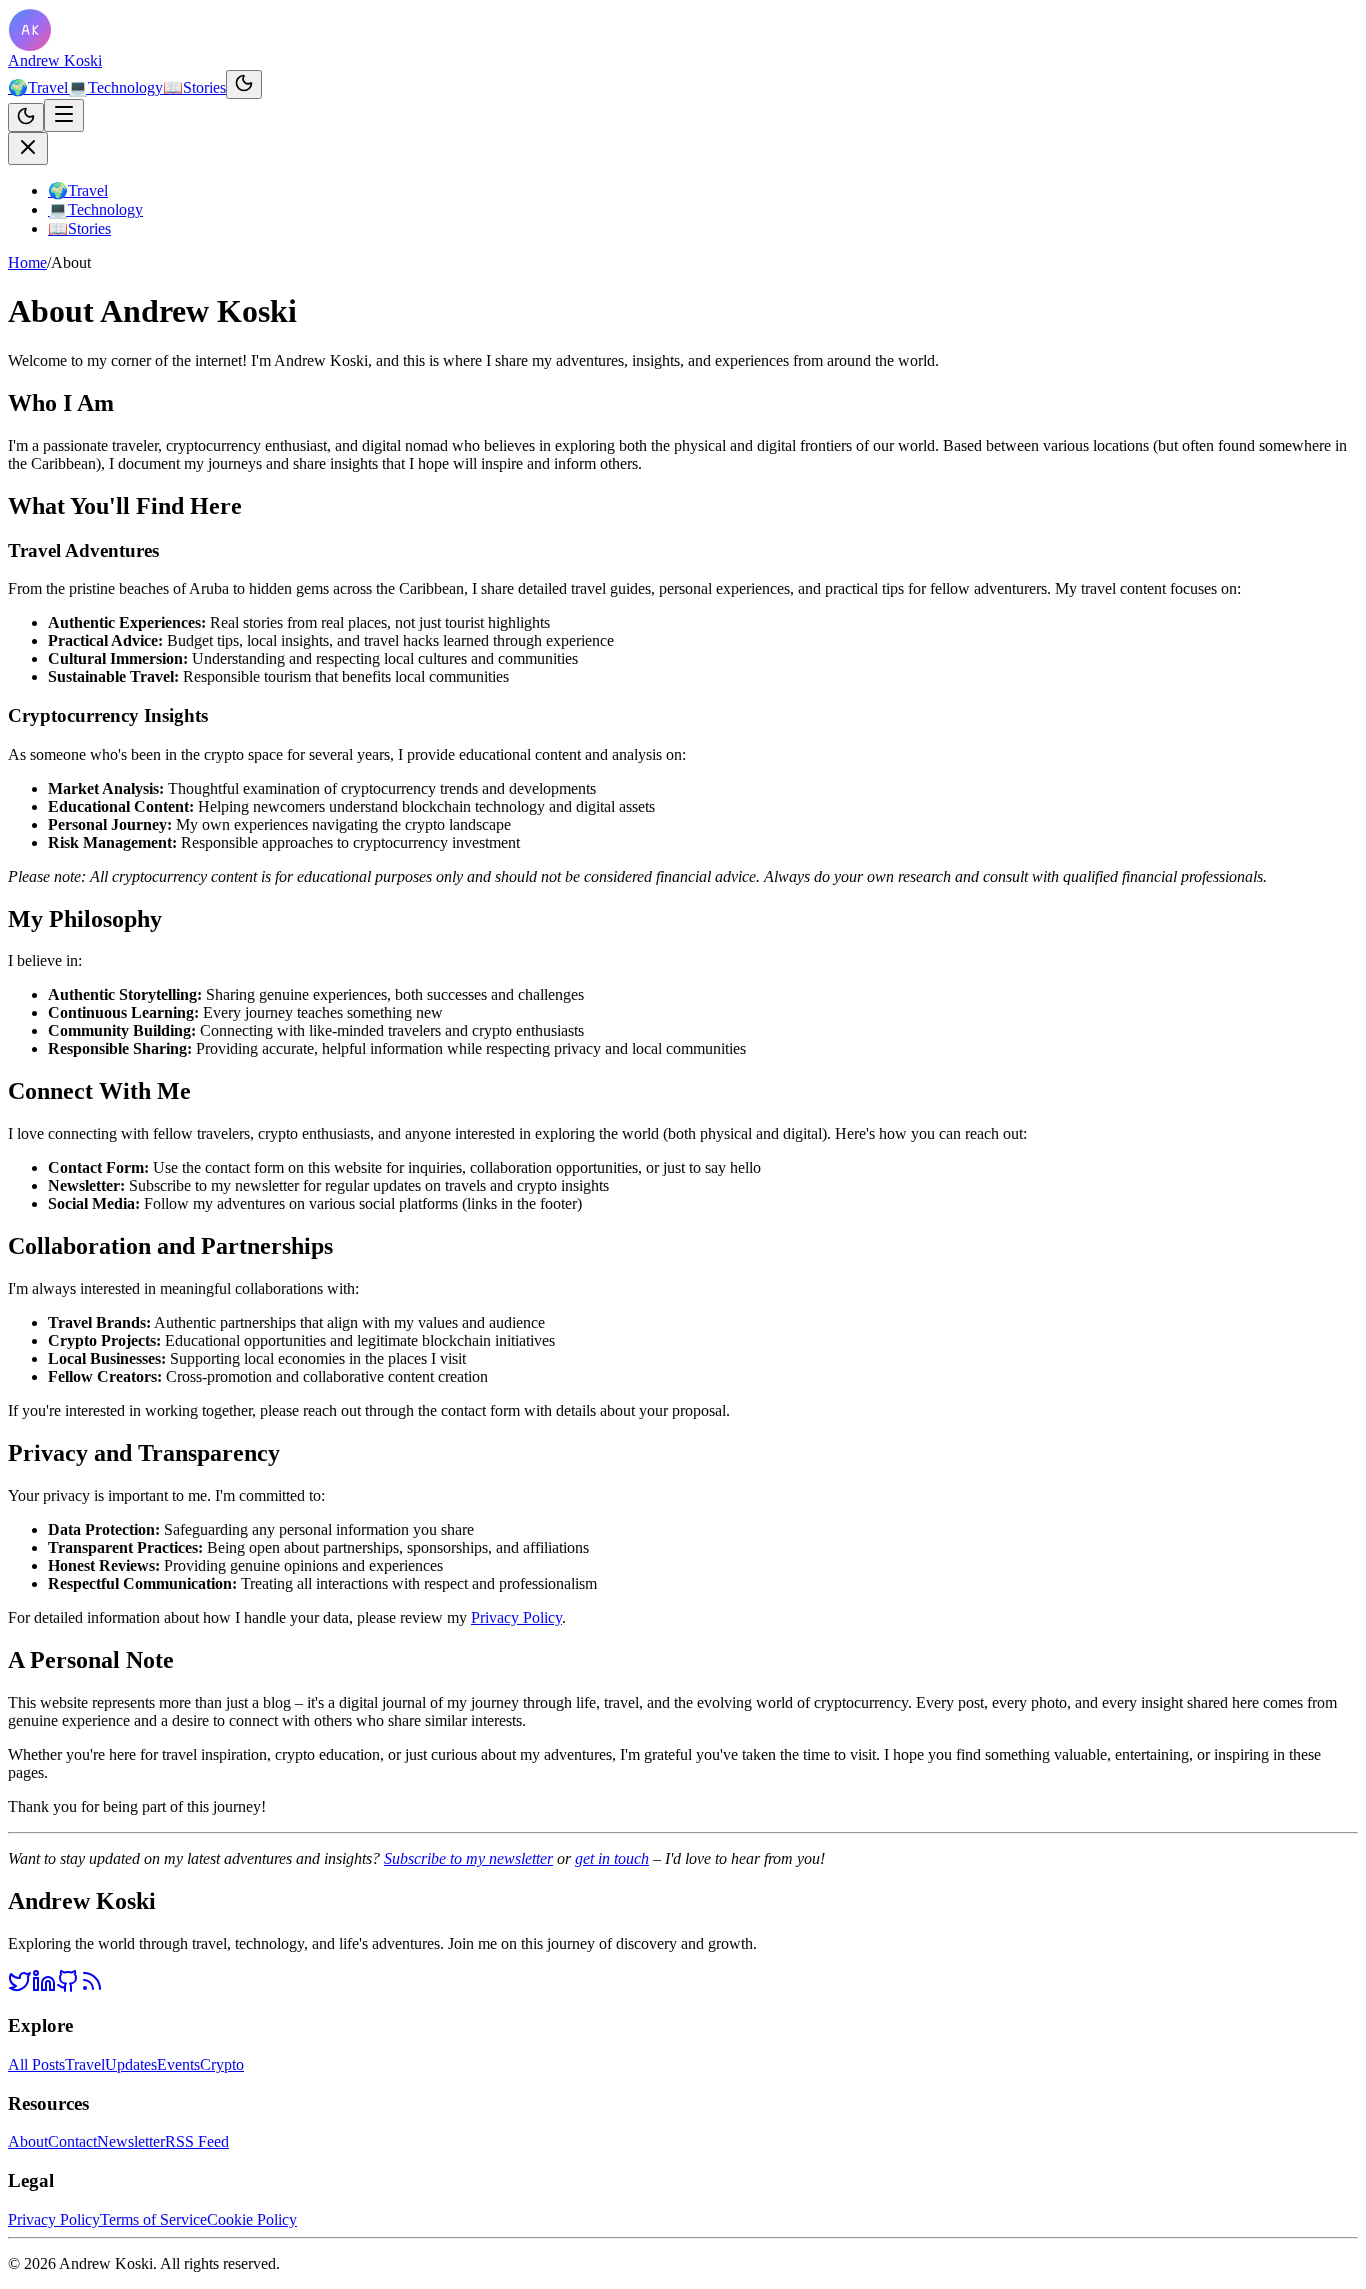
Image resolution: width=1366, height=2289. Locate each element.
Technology (115, 87)
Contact (72, 2141)
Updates (131, 2064)
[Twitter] (20, 1987)
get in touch (612, 1858)
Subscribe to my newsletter (468, 1858)
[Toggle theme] (244, 84)
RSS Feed (197, 2141)
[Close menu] (28, 148)
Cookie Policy (252, 2219)
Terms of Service (153, 2219)
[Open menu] (64, 115)
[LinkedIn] (44, 1987)
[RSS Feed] (92, 1987)
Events (178, 2064)
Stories (194, 87)
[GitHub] (68, 1987)
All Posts (36, 2064)
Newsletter (131, 2141)
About (28, 2141)
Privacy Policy (516, 1617)
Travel (38, 87)
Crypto (222, 2064)
